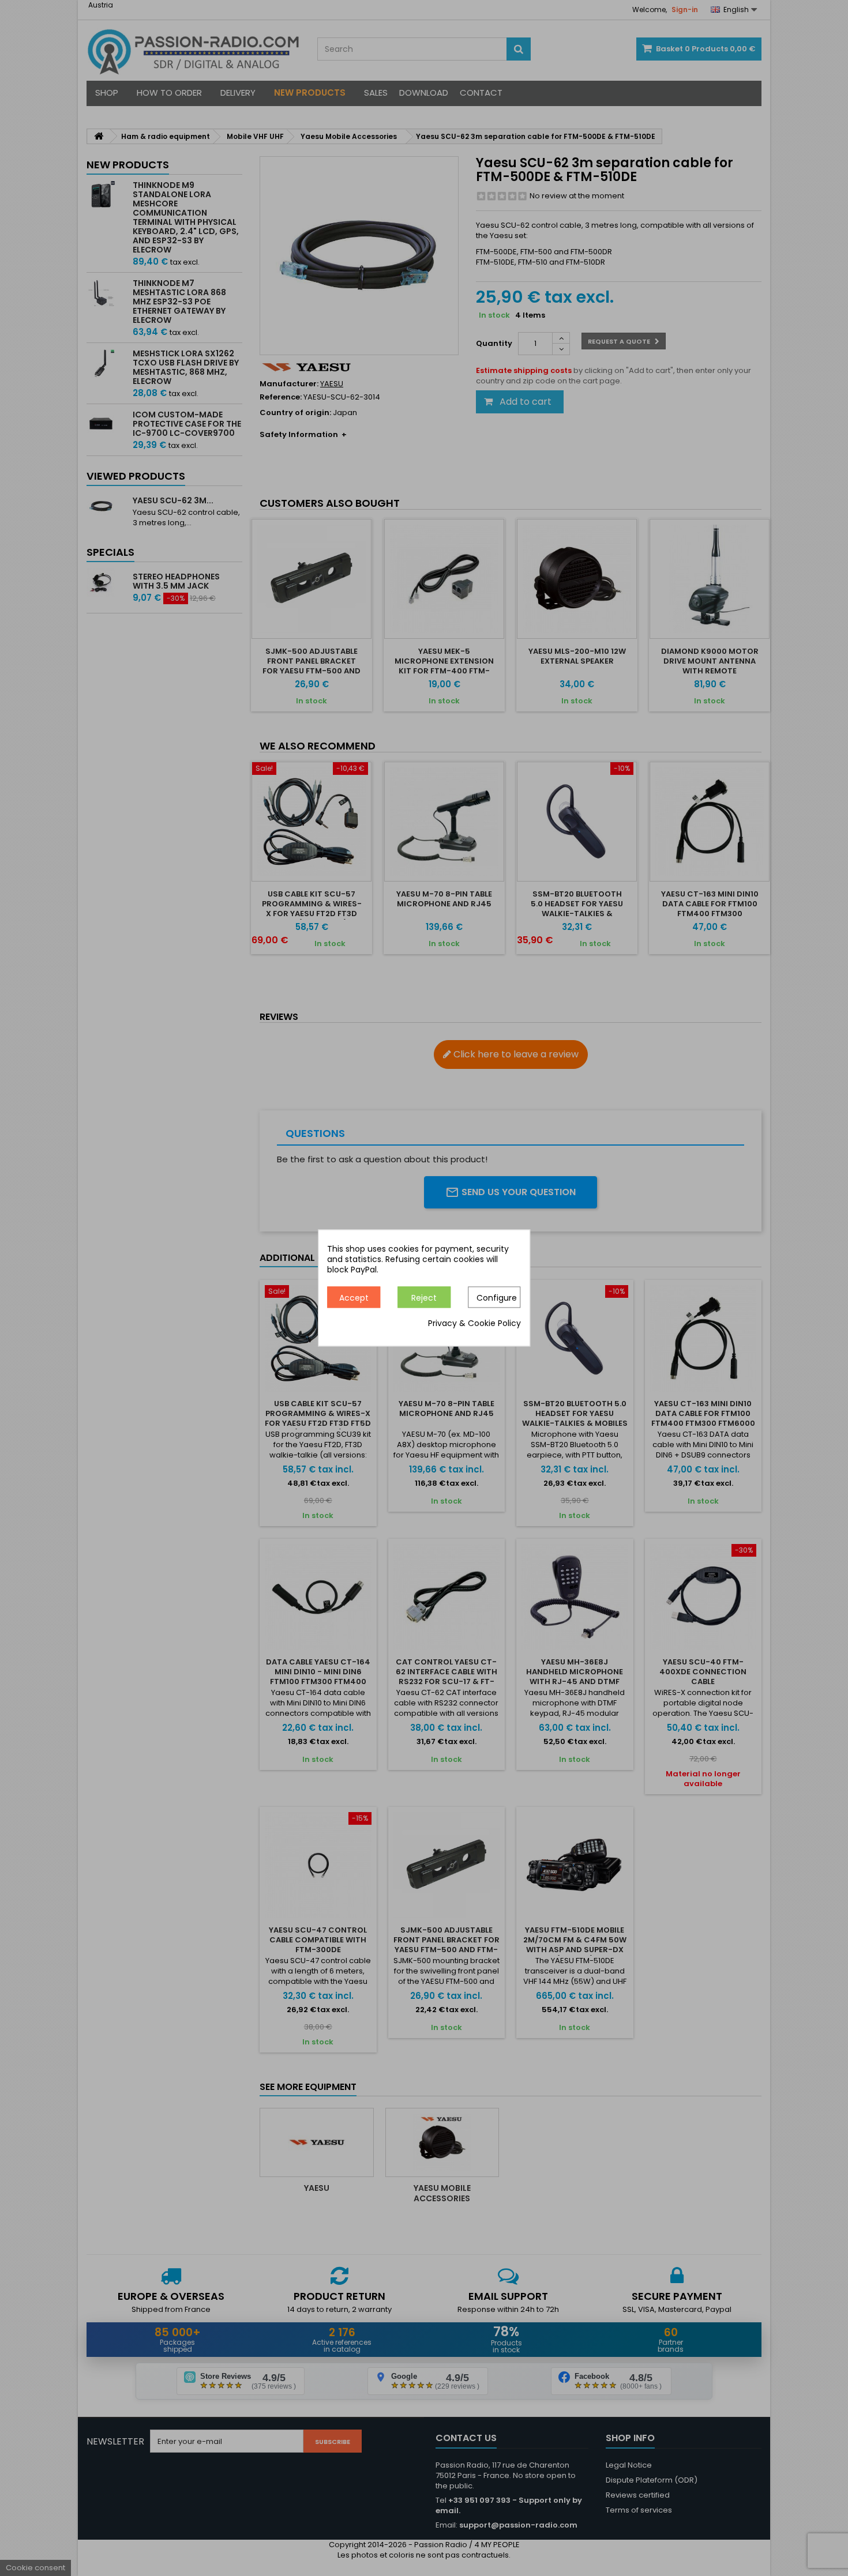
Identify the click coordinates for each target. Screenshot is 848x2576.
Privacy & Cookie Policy (474, 1324)
